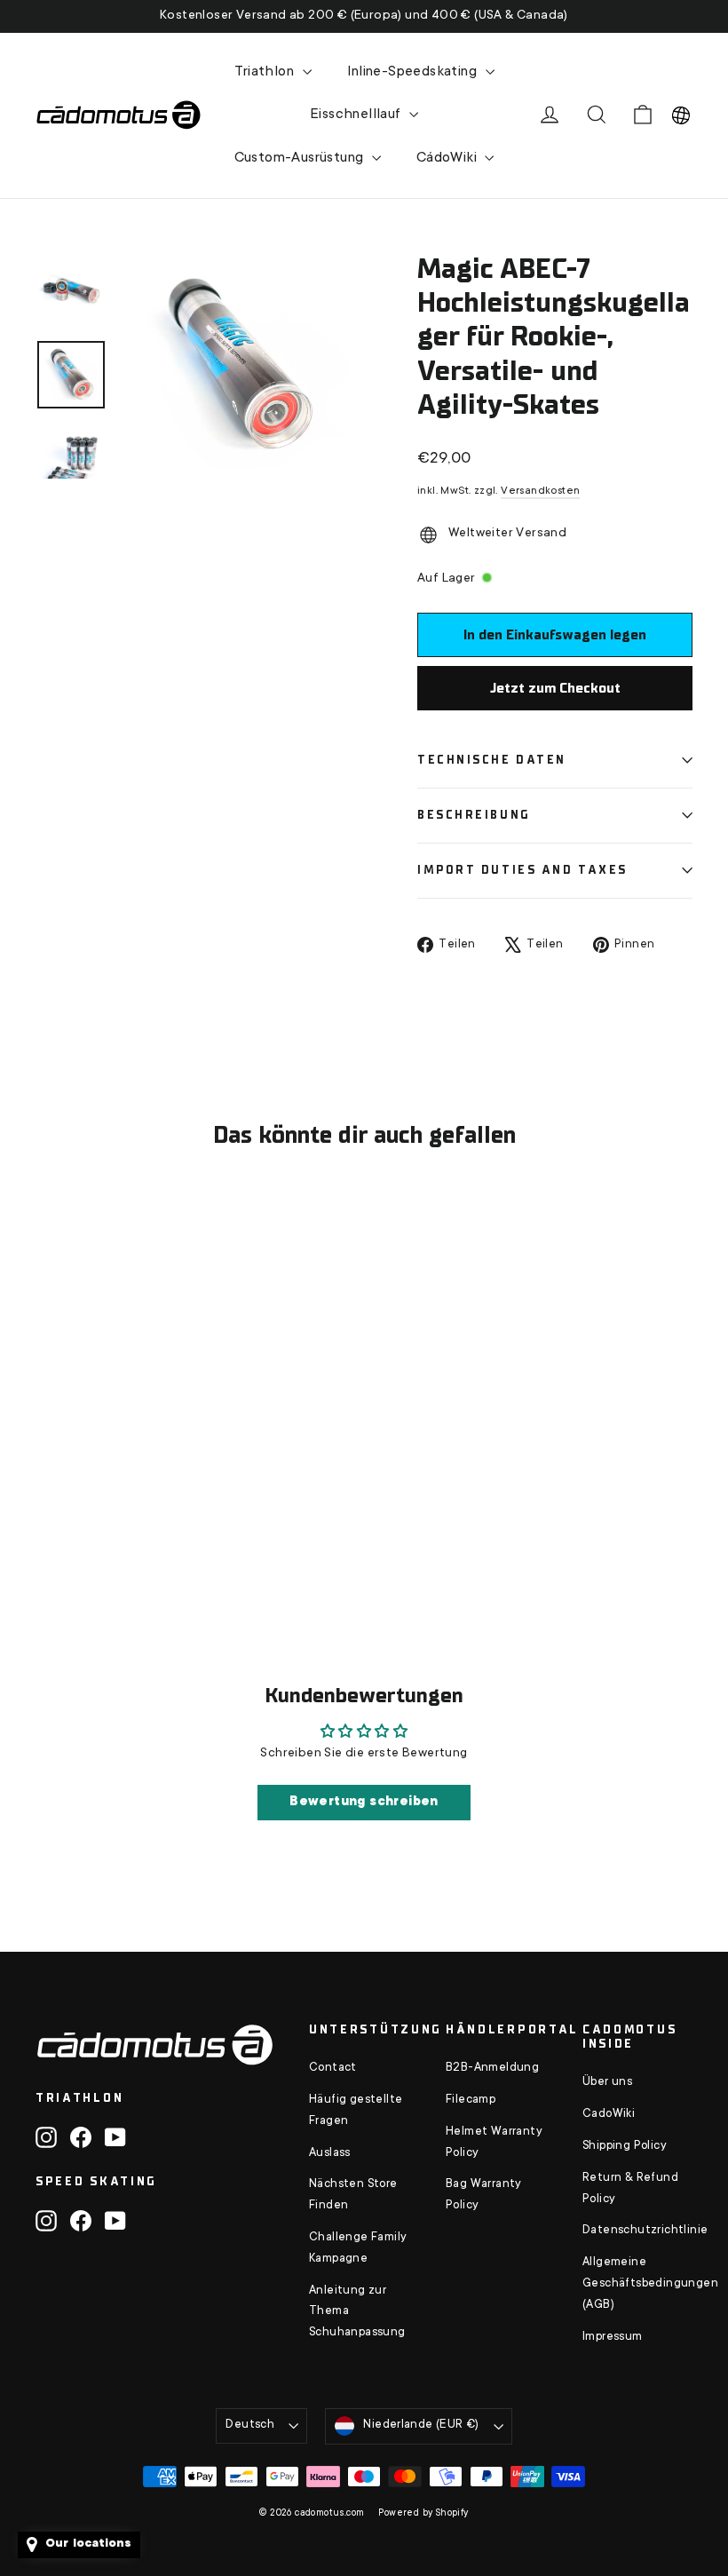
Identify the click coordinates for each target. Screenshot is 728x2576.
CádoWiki (449, 158)
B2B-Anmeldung (492, 2068)
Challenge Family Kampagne (358, 2248)
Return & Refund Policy (630, 2189)
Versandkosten (540, 491)
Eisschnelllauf (357, 115)
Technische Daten (492, 760)
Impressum (613, 2337)
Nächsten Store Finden (353, 2195)
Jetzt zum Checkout (555, 688)
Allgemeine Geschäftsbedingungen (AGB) (637, 2284)
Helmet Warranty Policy (494, 2143)
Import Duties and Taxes (522, 870)
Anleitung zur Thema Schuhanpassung (357, 2312)
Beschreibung (474, 815)
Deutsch (250, 2425)
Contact (333, 2068)
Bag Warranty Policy (484, 2195)
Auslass (330, 2153)
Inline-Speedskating (414, 72)
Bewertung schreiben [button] (364, 1803)
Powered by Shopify (423, 2514)
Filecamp (471, 2100)
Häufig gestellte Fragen (356, 2111)
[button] (681, 115)
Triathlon (266, 72)
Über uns (607, 2082)
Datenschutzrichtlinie (637, 2231)
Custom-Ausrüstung (301, 158)
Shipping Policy (625, 2146)
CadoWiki (609, 2114)
